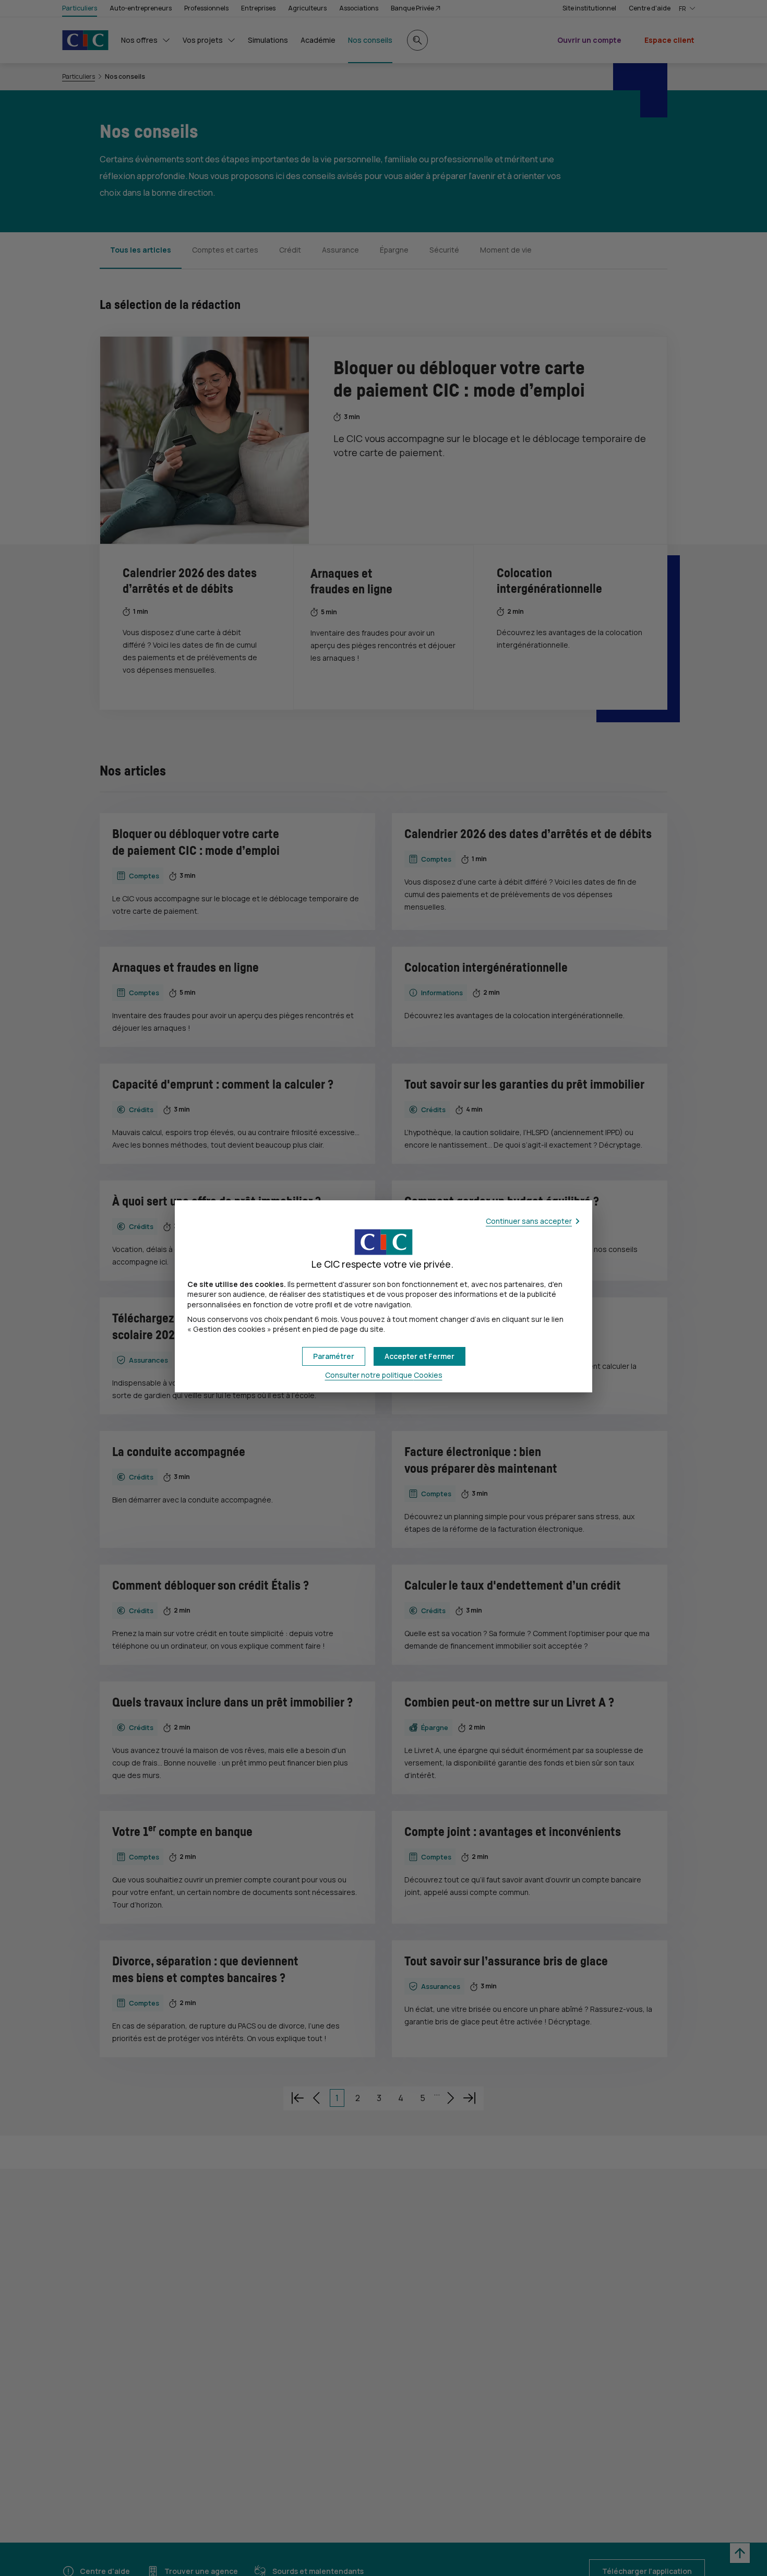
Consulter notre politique (384, 1375)
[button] (420, 1356)
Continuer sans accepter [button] (529, 1221)
